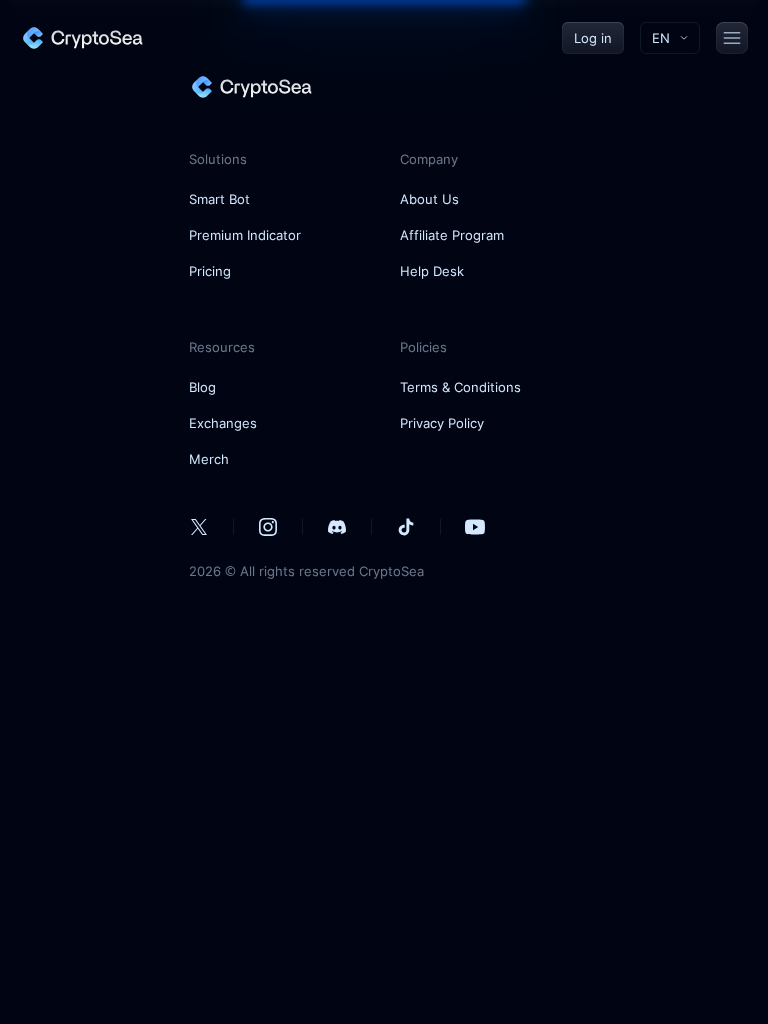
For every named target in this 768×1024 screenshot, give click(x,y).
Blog (202, 387)
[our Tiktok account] (406, 527)
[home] (82, 38)
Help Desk (432, 271)
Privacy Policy (442, 423)
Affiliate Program (452, 235)
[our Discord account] (337, 527)
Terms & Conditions (460, 387)
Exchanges (223, 423)
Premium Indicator (245, 235)
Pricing (210, 271)
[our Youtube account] (475, 527)
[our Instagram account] (268, 527)
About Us (429, 199)
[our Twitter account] (199, 527)
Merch (209, 459)
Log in (593, 38)
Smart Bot (219, 199)
